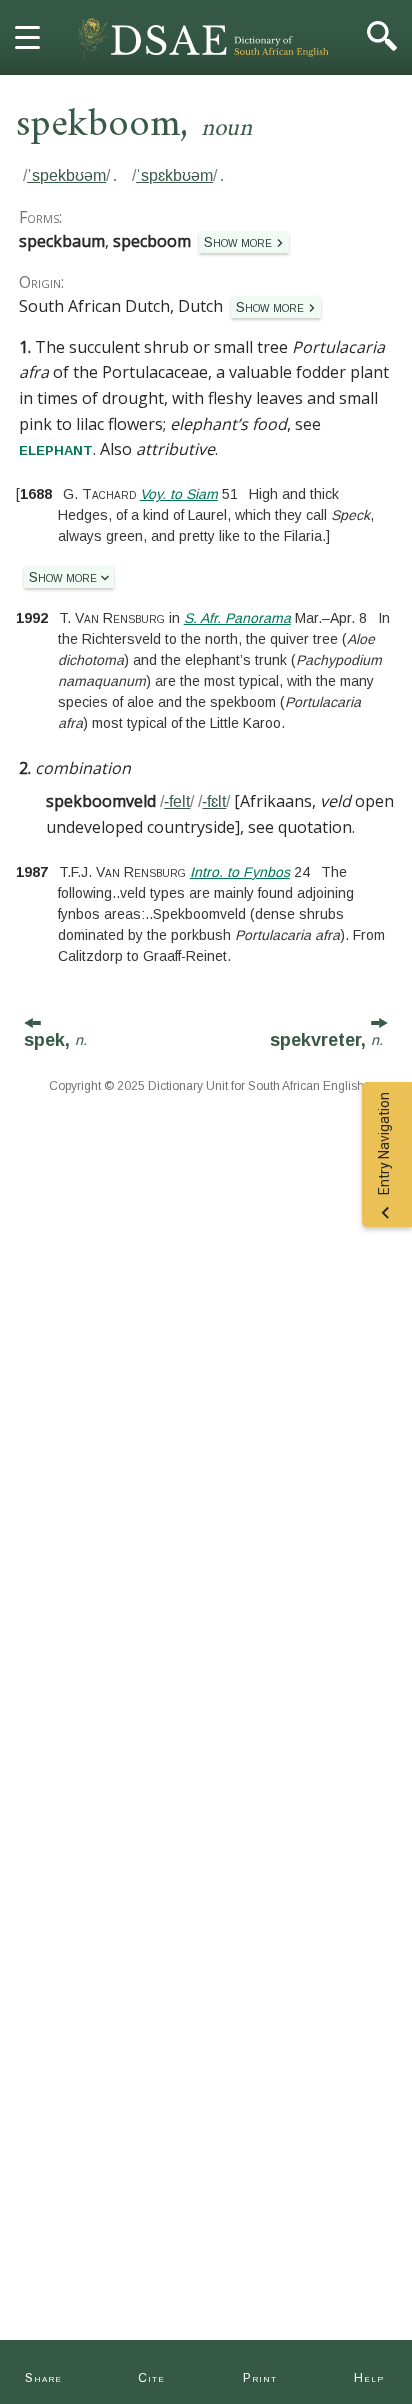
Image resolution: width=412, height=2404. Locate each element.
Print (260, 2378)
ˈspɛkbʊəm (174, 175)
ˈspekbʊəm (66, 175)
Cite (151, 2378)
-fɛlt (214, 801)
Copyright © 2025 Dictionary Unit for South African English (206, 1086)
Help (369, 2378)
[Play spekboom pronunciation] (113, 175)
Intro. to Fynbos (240, 872)
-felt (177, 801)
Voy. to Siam (179, 494)
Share (43, 2378)
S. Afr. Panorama (237, 618)
